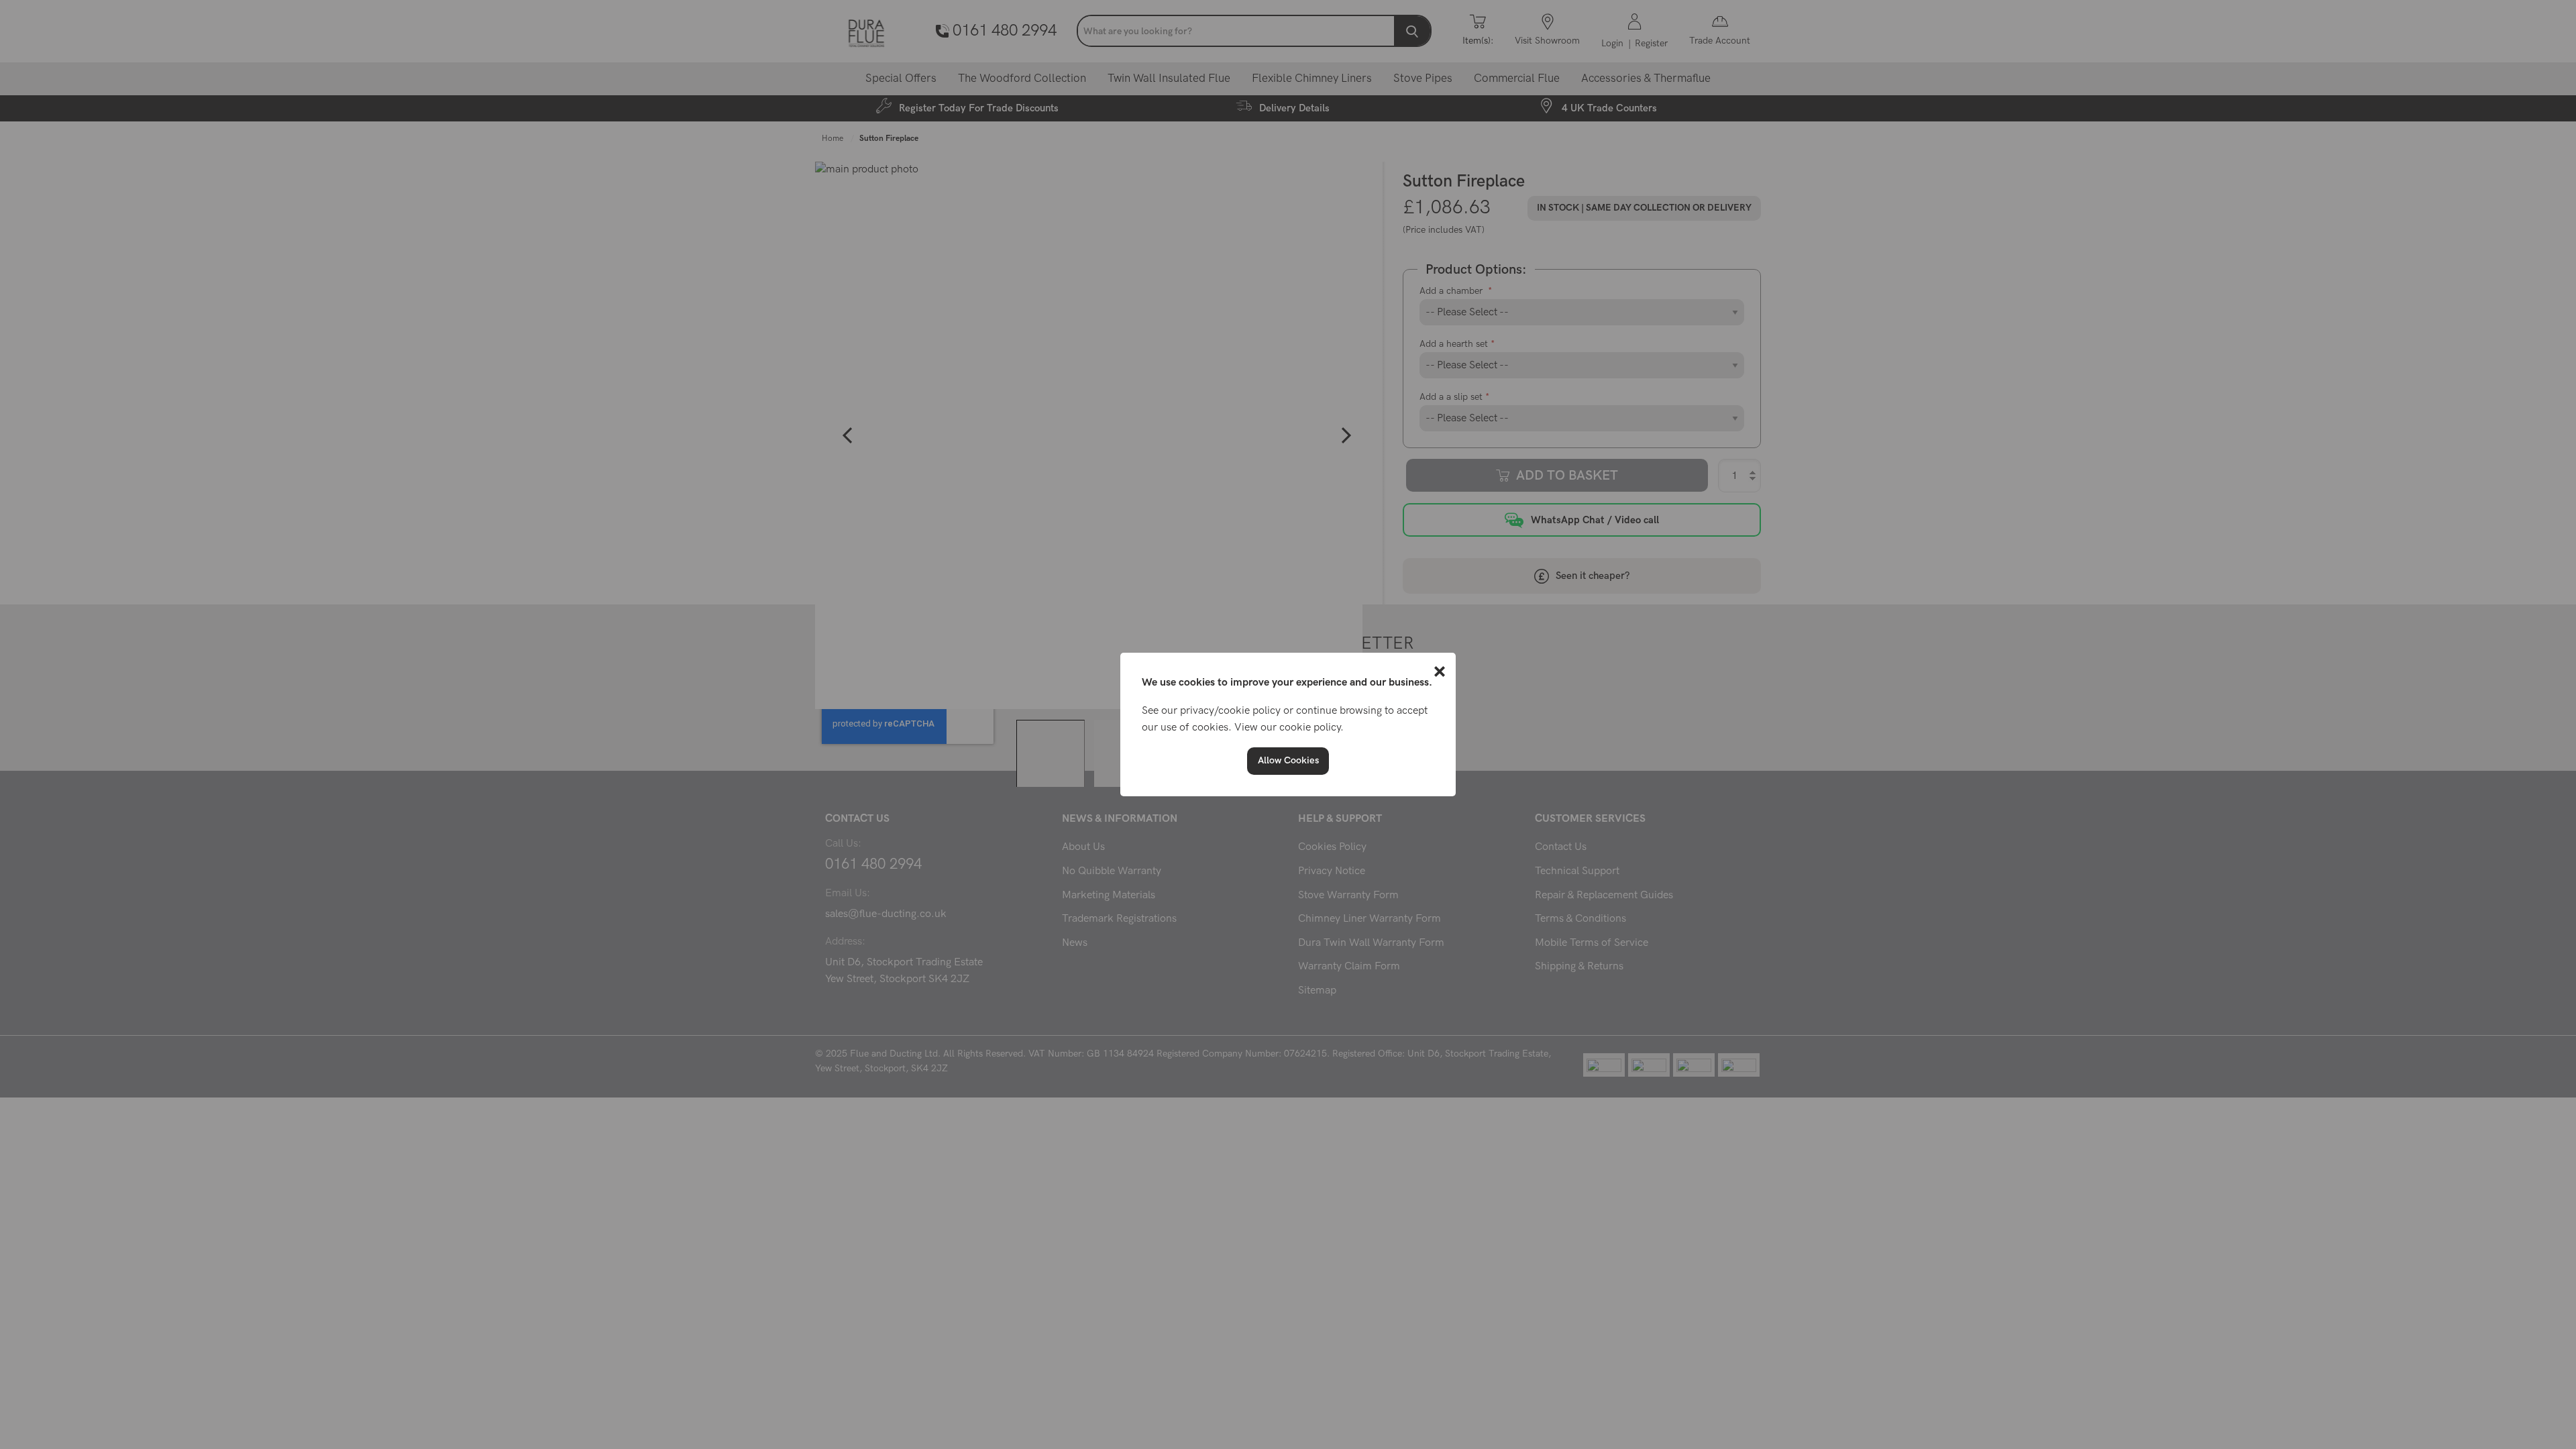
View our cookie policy (1287, 728)
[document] (1288, 724)
